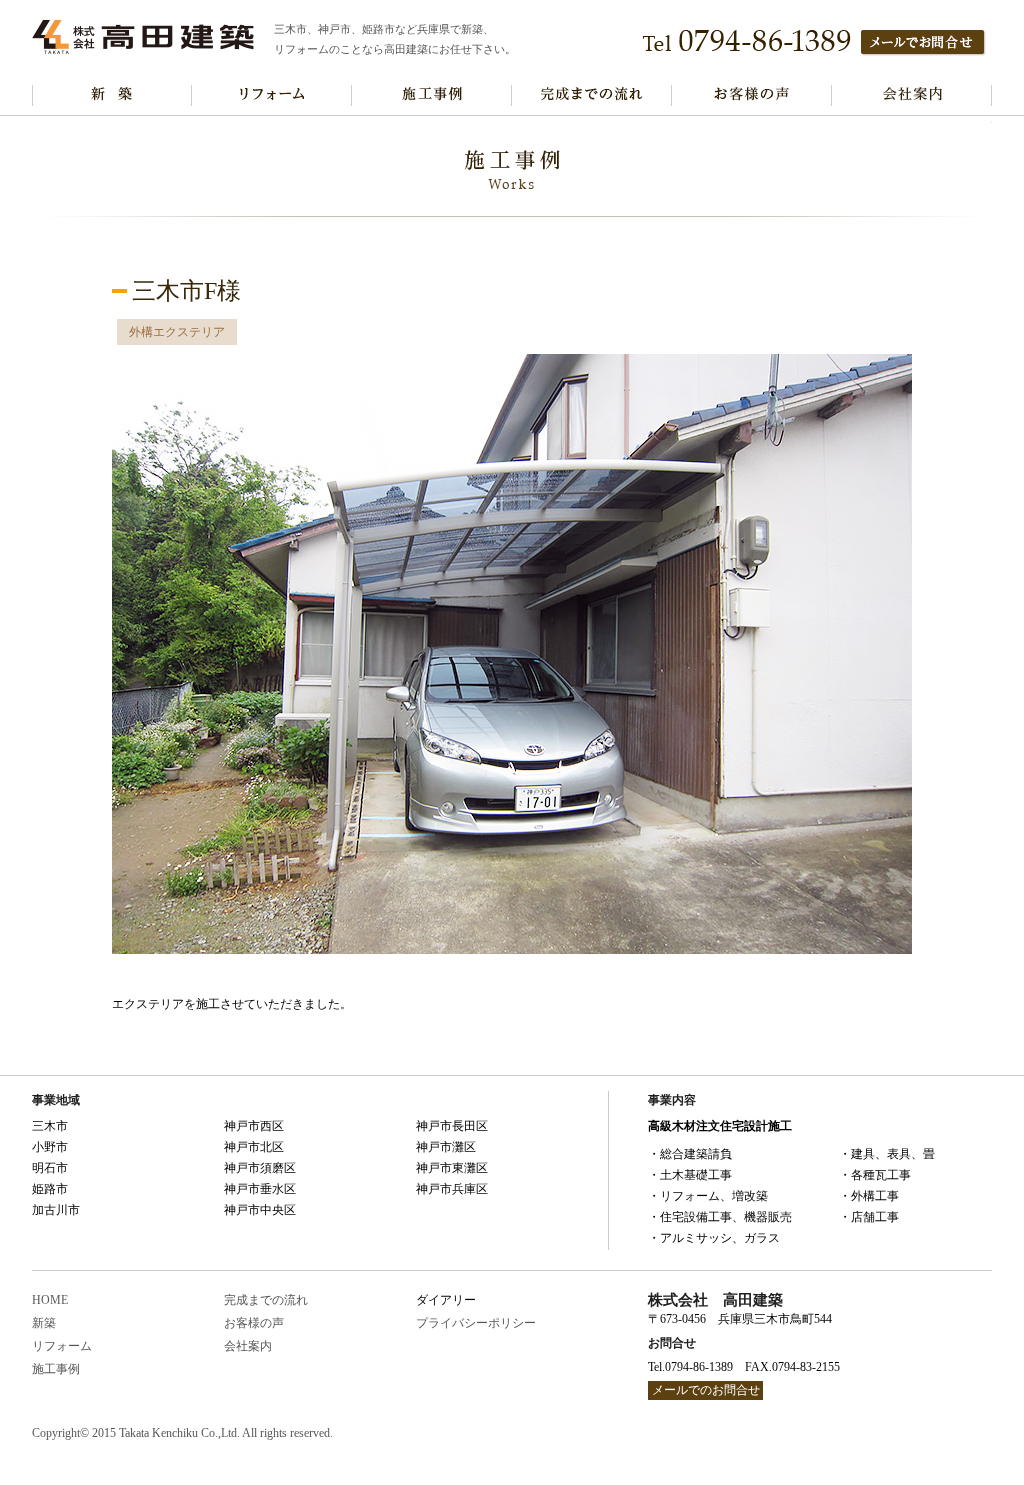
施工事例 (432, 95)
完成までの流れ (592, 95)
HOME (50, 1300)
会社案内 (912, 95)
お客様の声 (752, 95)
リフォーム (62, 1346)
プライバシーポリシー (476, 1323)
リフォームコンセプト (272, 95)
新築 (44, 1323)
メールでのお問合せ (706, 1390)
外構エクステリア (177, 332)
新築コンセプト (112, 95)
